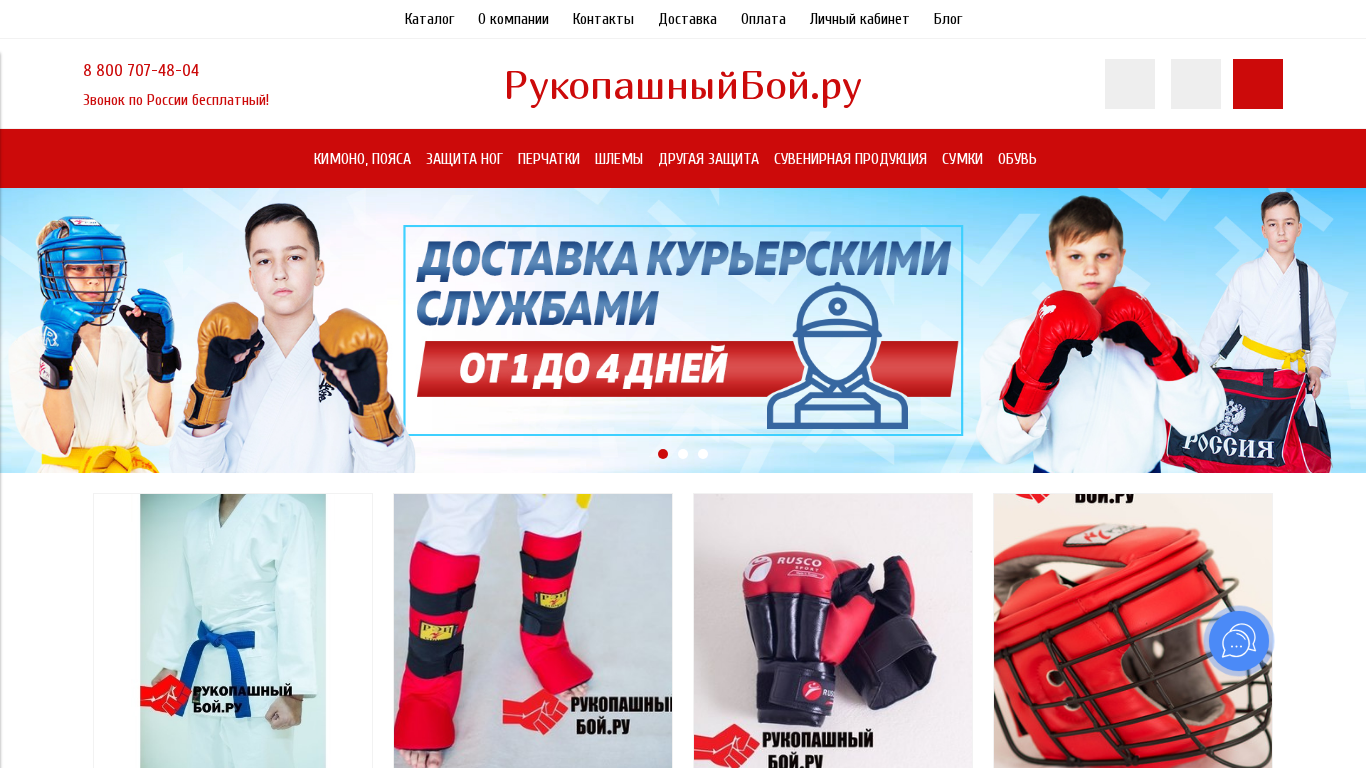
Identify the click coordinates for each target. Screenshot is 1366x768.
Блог (948, 19)
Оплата (763, 19)
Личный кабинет (860, 19)
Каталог (429, 19)
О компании (513, 19)
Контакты (603, 19)
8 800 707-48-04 (141, 70)
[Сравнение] (1196, 84)
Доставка (687, 19)
